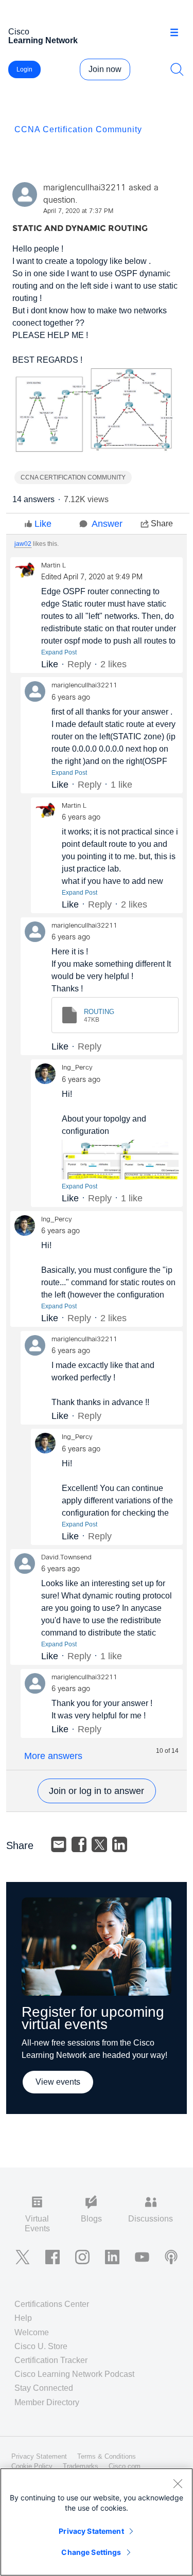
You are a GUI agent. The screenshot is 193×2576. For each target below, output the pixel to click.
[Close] (178, 2483)
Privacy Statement (91, 2531)
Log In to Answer (97, 1791)
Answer (107, 524)
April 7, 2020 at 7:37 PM (78, 211)
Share (162, 523)
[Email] (59, 1844)
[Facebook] (79, 1844)
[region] (97, 2522)
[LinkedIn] (120, 1844)
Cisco (43, 36)
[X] (99, 1844)
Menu (178, 33)
